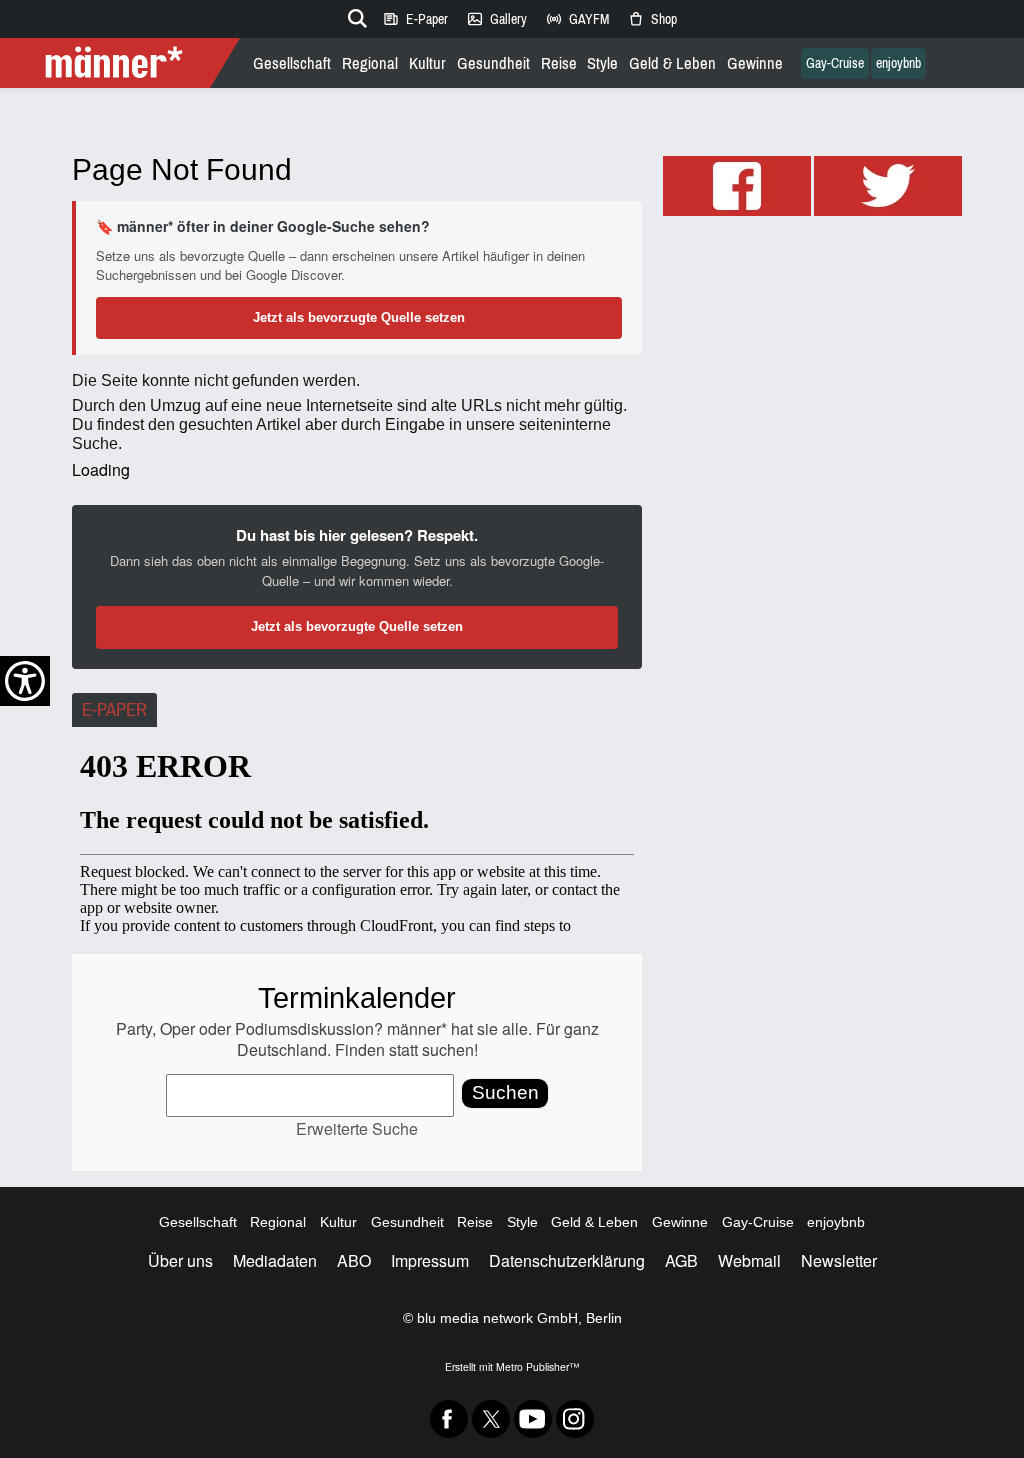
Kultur (427, 63)
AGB (681, 1260)
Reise (559, 63)
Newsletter (839, 1260)
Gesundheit (493, 63)
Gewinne (755, 63)
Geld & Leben (672, 63)
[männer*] (122, 63)
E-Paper (415, 19)
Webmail (749, 1260)
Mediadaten (275, 1260)
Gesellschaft (292, 63)
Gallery (496, 19)
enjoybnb (898, 63)
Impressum (430, 1260)
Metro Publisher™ (537, 1366)
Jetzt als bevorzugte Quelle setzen (359, 317)
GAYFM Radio (577, 19)
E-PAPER (114, 710)
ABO (354, 1260)
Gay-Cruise (835, 63)
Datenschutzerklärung (567, 1260)
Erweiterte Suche (357, 1128)
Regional (370, 63)
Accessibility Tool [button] (25, 681)
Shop (652, 19)
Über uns (180, 1260)
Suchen (505, 1092)
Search (354, 15)
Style (602, 63)
